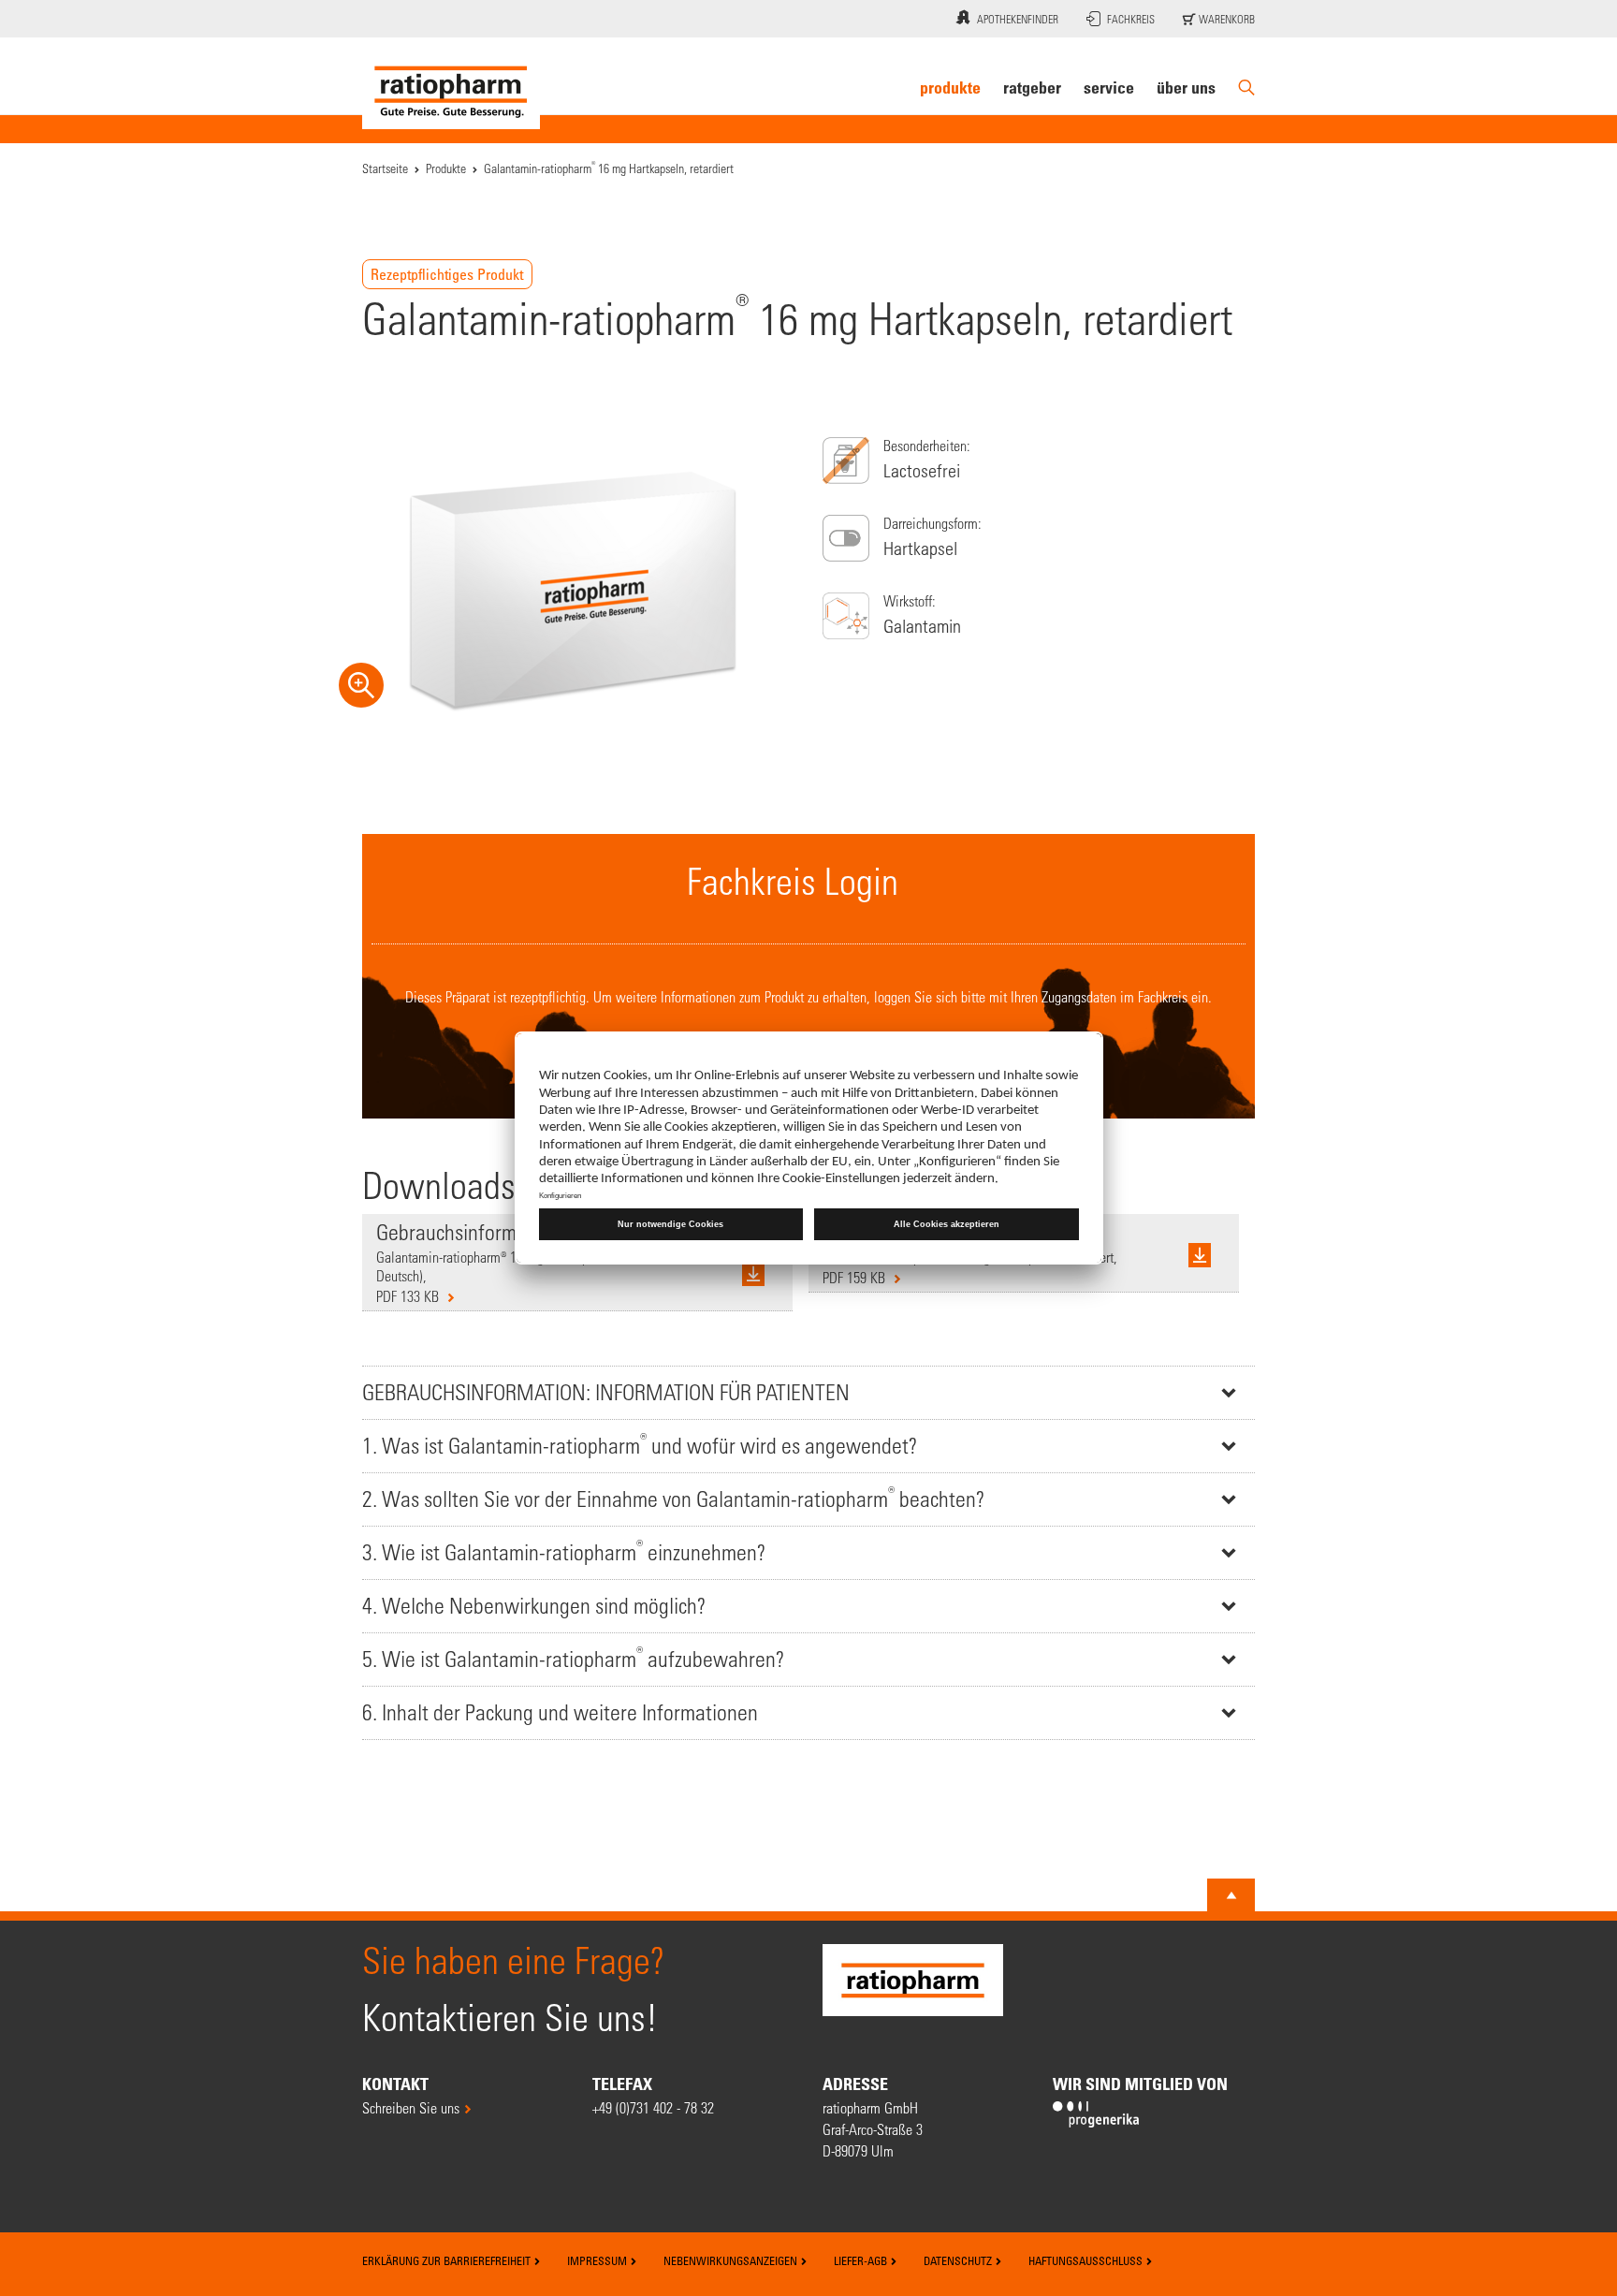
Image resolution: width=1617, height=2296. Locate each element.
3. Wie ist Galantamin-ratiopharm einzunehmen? (564, 1550)
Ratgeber (1032, 87)
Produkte (950, 87)
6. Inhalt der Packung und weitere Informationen (560, 1712)
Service (1109, 87)
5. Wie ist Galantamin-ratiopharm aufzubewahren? (573, 1657)
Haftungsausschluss (1087, 2260)
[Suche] (1246, 88)
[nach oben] (1231, 1895)
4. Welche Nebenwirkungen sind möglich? (534, 1606)
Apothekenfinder (1018, 19)
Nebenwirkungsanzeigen (732, 2260)
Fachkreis (1131, 19)
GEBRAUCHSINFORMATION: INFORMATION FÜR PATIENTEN (606, 1392)
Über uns (1186, 87)
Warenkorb (1225, 19)
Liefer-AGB (862, 2260)
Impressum (598, 2260)
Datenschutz (959, 2260)
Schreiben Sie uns (411, 2107)
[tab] (808, 1392)
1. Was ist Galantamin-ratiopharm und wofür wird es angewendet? (640, 1444)
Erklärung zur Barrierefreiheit (448, 2260)
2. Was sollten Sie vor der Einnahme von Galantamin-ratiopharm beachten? (673, 1497)
